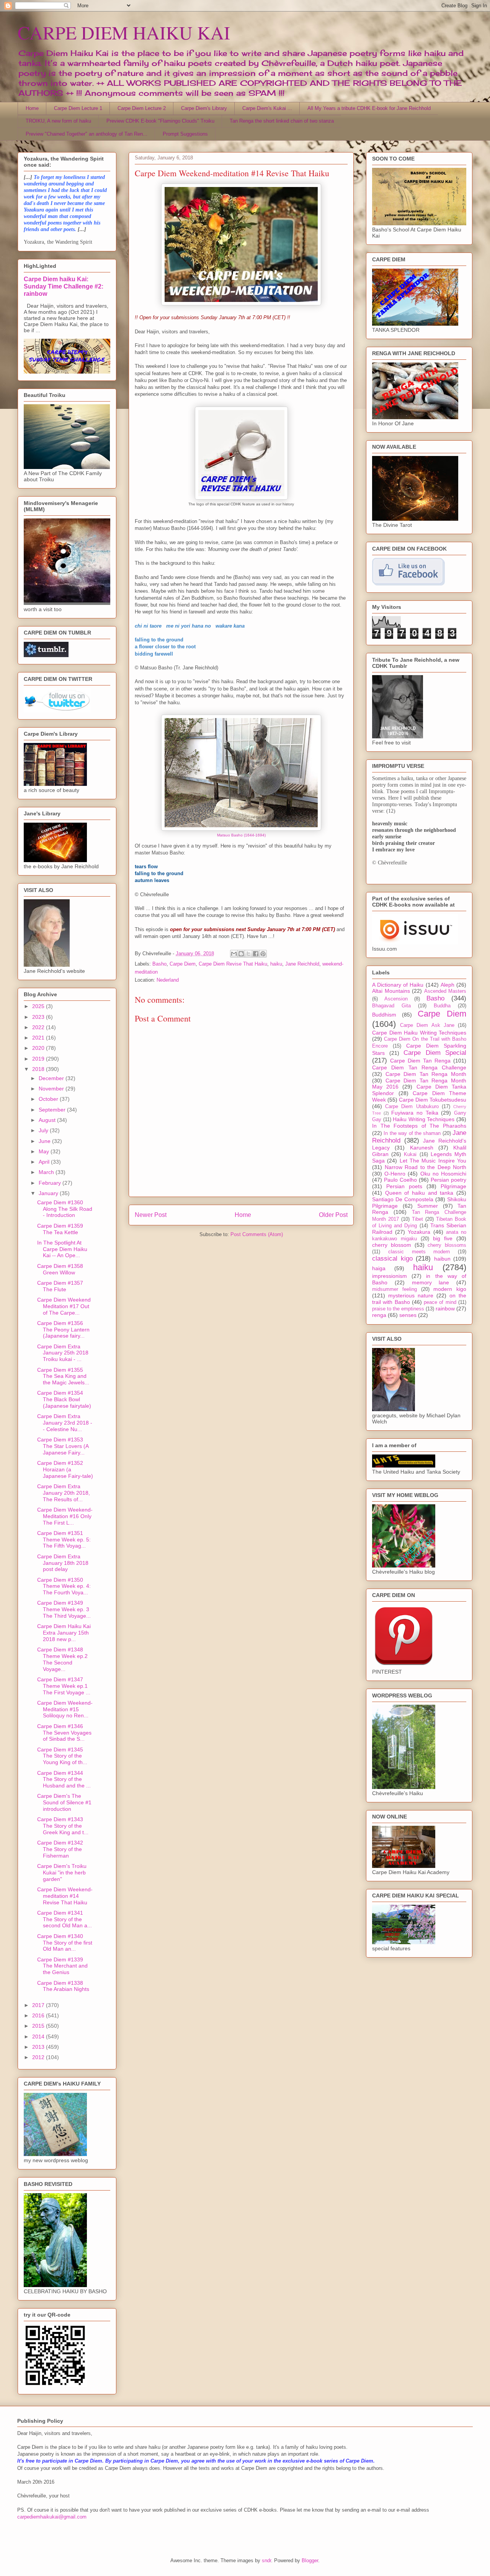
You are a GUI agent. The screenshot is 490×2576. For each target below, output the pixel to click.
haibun (442, 1259)
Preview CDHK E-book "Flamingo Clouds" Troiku (160, 121)
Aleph (448, 985)
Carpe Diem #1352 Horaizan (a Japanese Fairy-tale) (65, 1469)
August (48, 1120)
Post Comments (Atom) (257, 1234)
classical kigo (392, 1258)
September (53, 1110)
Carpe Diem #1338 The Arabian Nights (63, 1986)
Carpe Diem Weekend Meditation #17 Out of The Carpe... (64, 1306)
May (45, 1151)
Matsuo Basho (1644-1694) (241, 835)
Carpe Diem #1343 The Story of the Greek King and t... (63, 1826)
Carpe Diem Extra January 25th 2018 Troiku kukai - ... (63, 1353)
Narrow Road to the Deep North (426, 1167)
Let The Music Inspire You (433, 1161)
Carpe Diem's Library (204, 108)
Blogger (310, 2560)
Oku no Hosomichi (443, 1174)
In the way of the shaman (412, 1133)
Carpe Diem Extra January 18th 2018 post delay (63, 1563)
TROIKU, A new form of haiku (58, 121)
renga (379, 1315)
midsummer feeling (394, 1289)
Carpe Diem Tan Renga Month (426, 1074)
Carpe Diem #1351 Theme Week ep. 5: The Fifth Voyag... (64, 1540)
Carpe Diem (183, 964)
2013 (39, 2047)
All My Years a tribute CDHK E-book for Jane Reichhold (369, 108)
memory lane (431, 1282)
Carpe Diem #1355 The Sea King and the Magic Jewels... (63, 1376)
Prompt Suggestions (185, 134)
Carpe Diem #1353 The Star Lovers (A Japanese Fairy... (63, 1446)
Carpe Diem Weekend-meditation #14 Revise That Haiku (65, 1896)
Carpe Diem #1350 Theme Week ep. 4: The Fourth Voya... (64, 1586)
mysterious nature (411, 1295)
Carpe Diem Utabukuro (412, 1107)
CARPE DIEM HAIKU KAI (124, 32)
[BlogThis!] (241, 954)
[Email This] (234, 954)
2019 (39, 1059)
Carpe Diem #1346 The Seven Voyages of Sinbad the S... (64, 1733)
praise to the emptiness (398, 1309)
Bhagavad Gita (391, 1006)
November (52, 1089)
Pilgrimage (453, 1186)
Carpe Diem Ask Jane (427, 1025)
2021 (39, 1038)
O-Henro (395, 1174)
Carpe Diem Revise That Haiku (233, 964)
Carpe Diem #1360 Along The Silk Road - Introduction (65, 1209)
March (47, 1172)
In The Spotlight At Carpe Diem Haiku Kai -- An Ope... (62, 1249)
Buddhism (384, 1015)
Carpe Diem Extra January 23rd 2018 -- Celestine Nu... (65, 1423)
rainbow (445, 1308)
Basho (159, 964)
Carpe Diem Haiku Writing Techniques (419, 1033)
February (51, 1183)
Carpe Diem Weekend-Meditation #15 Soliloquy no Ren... (65, 1709)
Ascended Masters (445, 991)
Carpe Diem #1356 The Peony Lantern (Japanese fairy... (63, 1330)
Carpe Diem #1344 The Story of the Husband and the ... (64, 1779)
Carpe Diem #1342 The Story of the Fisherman (60, 1849)
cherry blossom (392, 1245)
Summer (428, 1206)
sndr (266, 2560)
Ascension (396, 999)
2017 (39, 2005)
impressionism (390, 1276)
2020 (39, 1048)
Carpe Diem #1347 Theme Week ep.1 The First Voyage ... (64, 1686)
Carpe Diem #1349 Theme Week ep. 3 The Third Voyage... (64, 1609)
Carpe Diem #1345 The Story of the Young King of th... (62, 1756)
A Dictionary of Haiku (398, 985)
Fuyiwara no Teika (415, 1113)
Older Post (333, 1215)
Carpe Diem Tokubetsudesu (433, 1100)
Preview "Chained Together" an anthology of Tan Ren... (87, 134)
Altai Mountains (391, 991)
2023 (39, 1017)
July (44, 1130)
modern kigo (450, 1289)
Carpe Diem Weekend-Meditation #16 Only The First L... (65, 1516)
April (45, 1162)
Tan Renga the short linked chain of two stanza (282, 121)
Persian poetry (448, 1180)
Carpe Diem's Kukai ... (267, 108)
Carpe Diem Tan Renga (420, 1061)
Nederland (168, 980)
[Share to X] (248, 954)
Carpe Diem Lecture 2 (142, 108)
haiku (276, 964)
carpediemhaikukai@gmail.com (52, 2517)
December (52, 1078)
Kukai (410, 1154)
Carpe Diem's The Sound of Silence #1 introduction (64, 1802)
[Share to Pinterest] (263, 954)
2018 (39, 1069)
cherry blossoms (447, 1245)
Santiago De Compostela (403, 1199)
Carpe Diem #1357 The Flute (60, 1286)
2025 (39, 1006)
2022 (39, 1027)
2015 (39, 2026)
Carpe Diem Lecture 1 (78, 108)
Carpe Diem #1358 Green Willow (60, 1269)
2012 (39, 2057)
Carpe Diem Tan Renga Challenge (419, 1067)
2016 (39, 2015)
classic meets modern (419, 1252)
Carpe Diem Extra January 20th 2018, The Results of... (64, 1493)
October (49, 1099)
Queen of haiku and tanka (419, 1193)
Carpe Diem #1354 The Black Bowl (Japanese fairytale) (64, 1399)
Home (32, 108)
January (49, 1193)
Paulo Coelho (400, 1180)
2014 (39, 2037)
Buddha (442, 1006)
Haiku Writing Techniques (424, 1119)
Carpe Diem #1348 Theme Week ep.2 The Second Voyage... (62, 1659)
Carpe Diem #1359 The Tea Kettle (60, 1229)
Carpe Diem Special (435, 1053)
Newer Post (151, 1215)
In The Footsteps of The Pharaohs (419, 1126)
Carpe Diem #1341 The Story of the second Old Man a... (65, 1919)
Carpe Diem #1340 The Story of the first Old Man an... (65, 1943)
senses (408, 1315)
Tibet (417, 1219)
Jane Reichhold (302, 964)
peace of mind (440, 1302)
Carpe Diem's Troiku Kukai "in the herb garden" (62, 1873)
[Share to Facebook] (256, 954)
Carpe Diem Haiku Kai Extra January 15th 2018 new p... (64, 1633)
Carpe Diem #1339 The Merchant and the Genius (62, 1966)
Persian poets (404, 1186)
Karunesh (422, 1148)
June (45, 1141)
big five (443, 1238)
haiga (379, 1268)
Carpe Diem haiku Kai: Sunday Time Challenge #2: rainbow (64, 286)
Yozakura (419, 1232)
